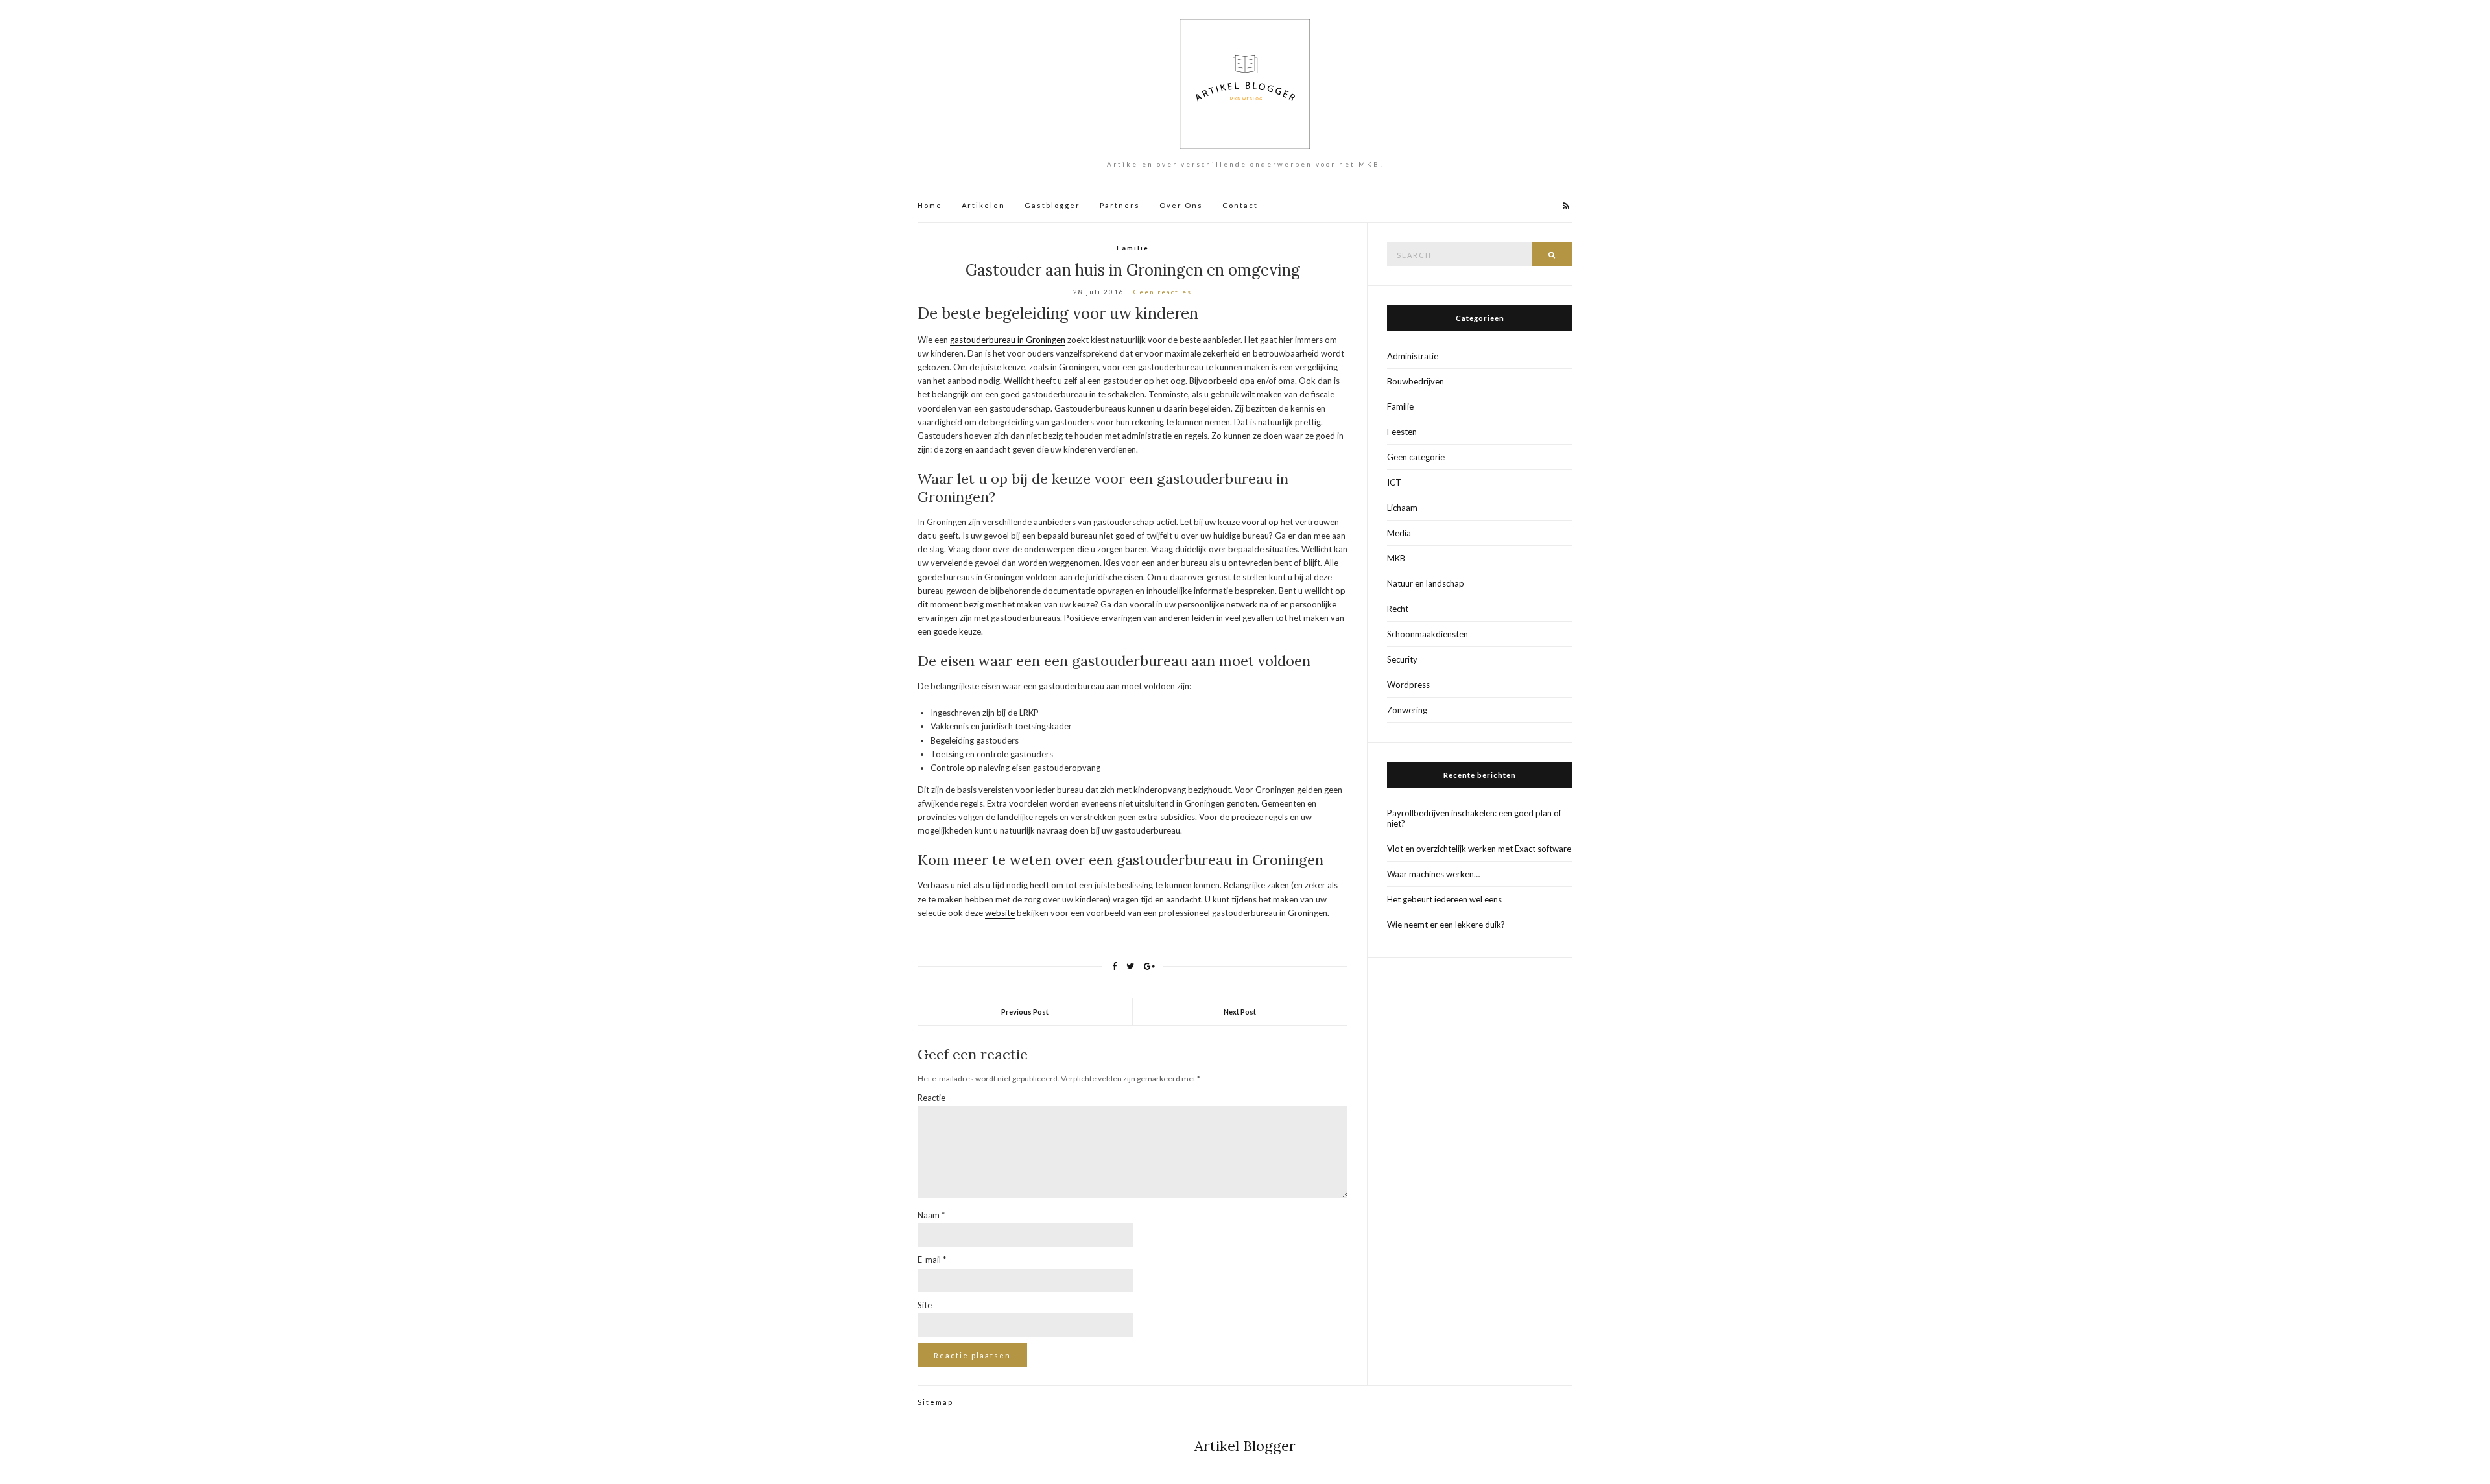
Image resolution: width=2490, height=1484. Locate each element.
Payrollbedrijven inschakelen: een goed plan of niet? (1474, 818)
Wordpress (1408, 685)
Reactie (931, 1098)
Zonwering (1407, 710)
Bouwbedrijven (1416, 381)
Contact (1240, 205)
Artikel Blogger (1245, 1446)
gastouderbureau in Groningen (1008, 340)
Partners (1120, 205)
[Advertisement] (1480, 1172)
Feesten (1402, 432)
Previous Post (1025, 1012)
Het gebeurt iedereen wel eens (1444, 899)
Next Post (1240, 1012)
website (1000, 913)
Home (930, 205)
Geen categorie (1416, 457)
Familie (1133, 248)
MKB (1396, 558)
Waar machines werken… (1433, 874)
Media (1399, 533)
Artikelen (983, 205)
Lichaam (1402, 508)
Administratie (1413, 356)
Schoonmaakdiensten (1428, 634)
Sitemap (935, 1402)
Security (1402, 659)
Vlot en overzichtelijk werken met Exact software (1479, 849)
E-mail (932, 1260)
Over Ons (1181, 205)
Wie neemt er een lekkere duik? (1446, 925)
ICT (1394, 482)
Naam (931, 1215)
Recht (1398, 609)
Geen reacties (1163, 292)
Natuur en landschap (1426, 583)
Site (925, 1305)
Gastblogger (1052, 205)
